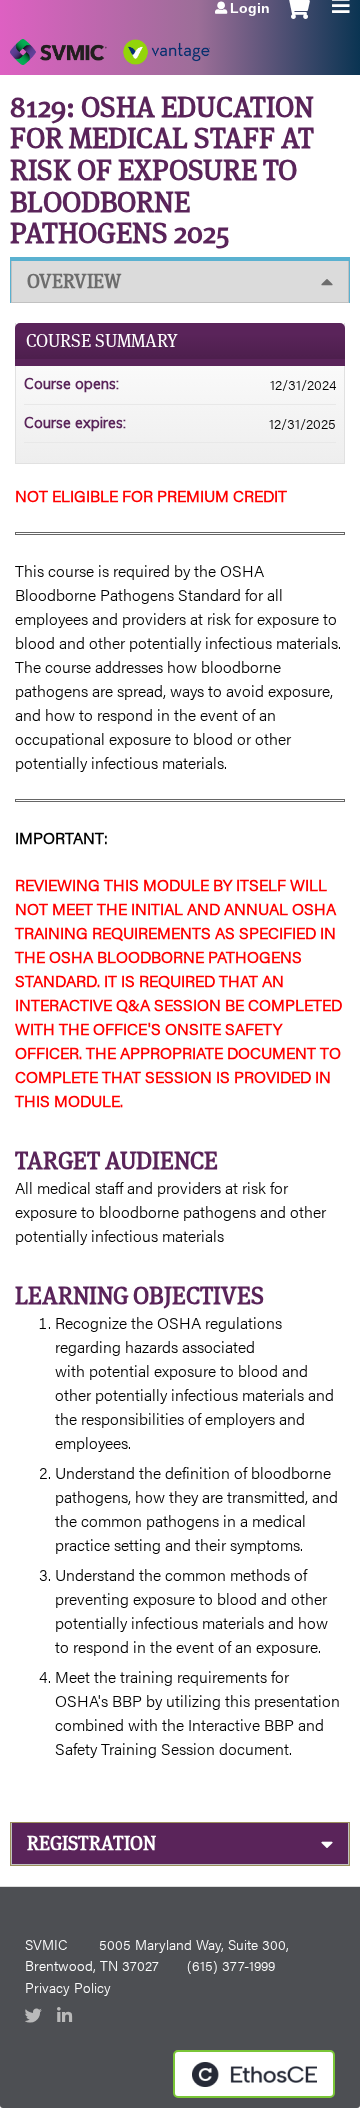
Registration (91, 1843)
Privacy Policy (68, 1987)
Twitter (35, 2017)
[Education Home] (110, 45)
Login (250, 8)
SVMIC (46, 1944)
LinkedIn (67, 2017)
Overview (74, 281)
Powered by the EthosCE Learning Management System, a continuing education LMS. (254, 2074)
